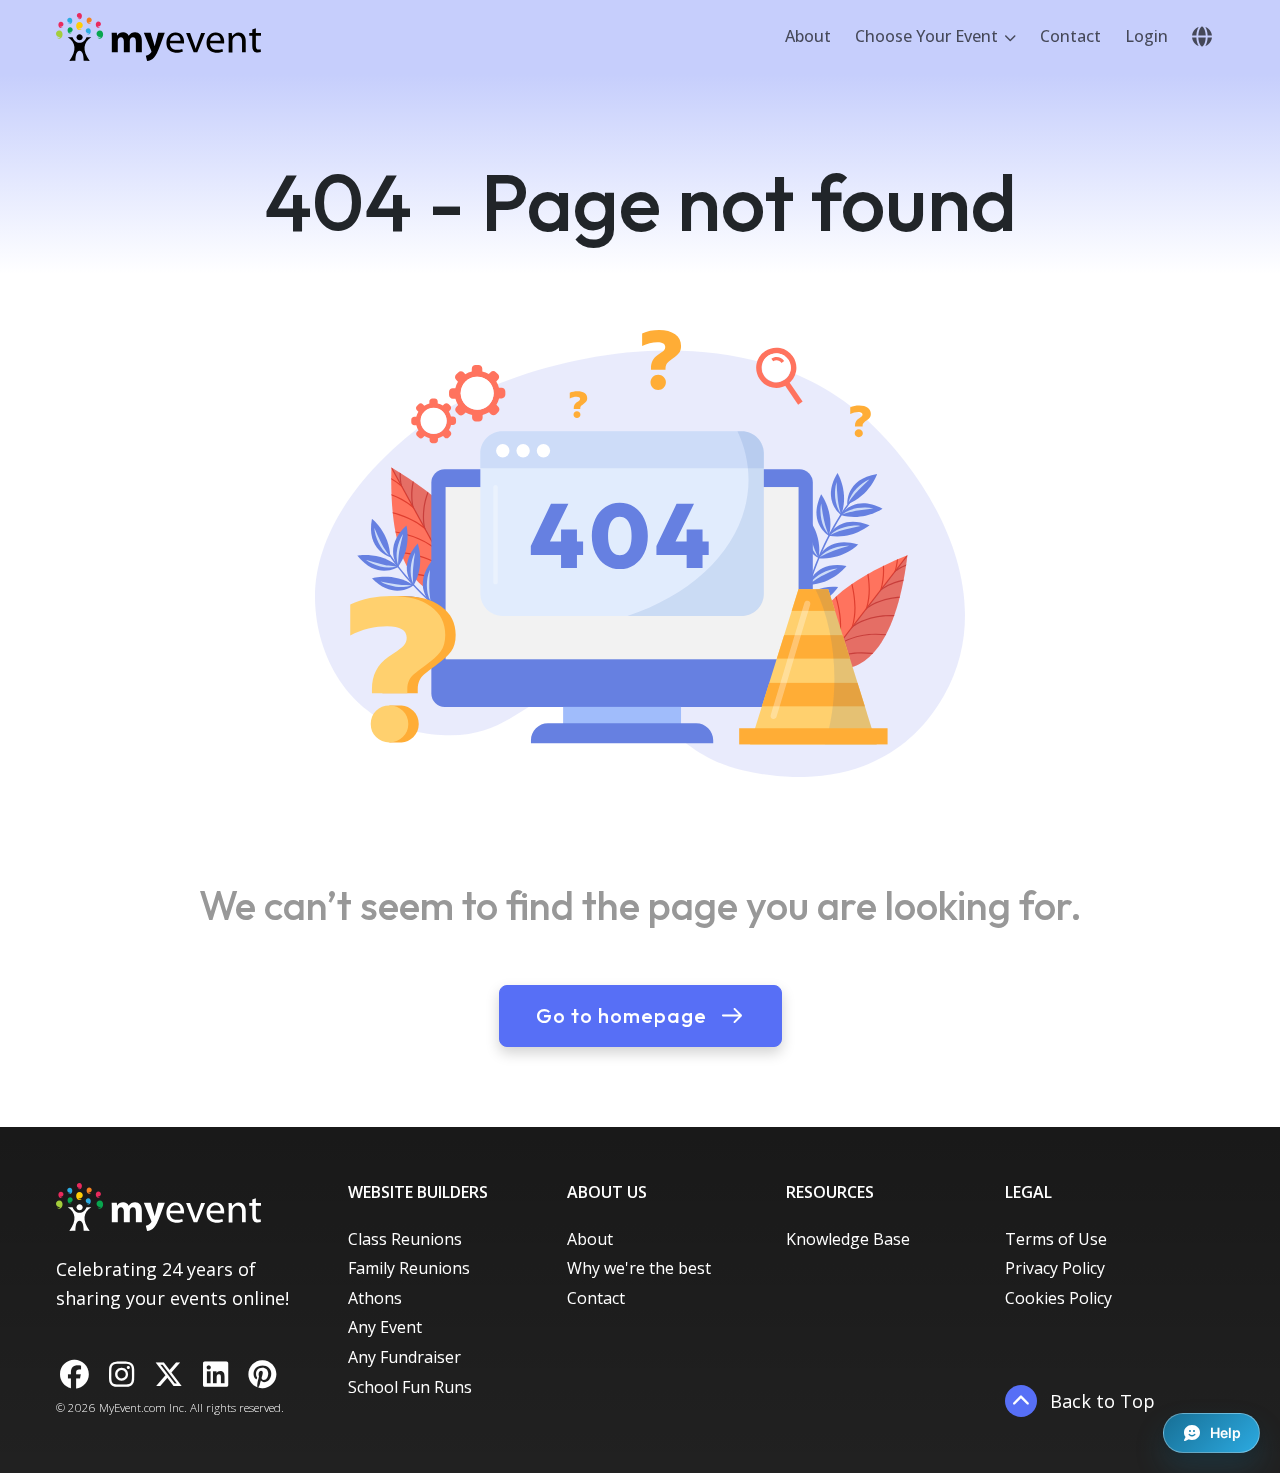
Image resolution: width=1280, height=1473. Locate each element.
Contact (1070, 36)
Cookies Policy (1058, 1298)
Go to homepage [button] (624, 1015)
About (808, 36)
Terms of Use (1056, 1239)
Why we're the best (639, 1268)
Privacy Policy (1055, 1268)
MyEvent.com (132, 1407)
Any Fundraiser (404, 1357)
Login (1146, 36)
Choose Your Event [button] (928, 36)
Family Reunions (409, 1268)
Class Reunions (405, 1239)
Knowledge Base (848, 1239)
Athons (375, 1298)
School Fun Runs (410, 1387)
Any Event (385, 1327)
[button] (1202, 37)
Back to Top (1100, 1401)
